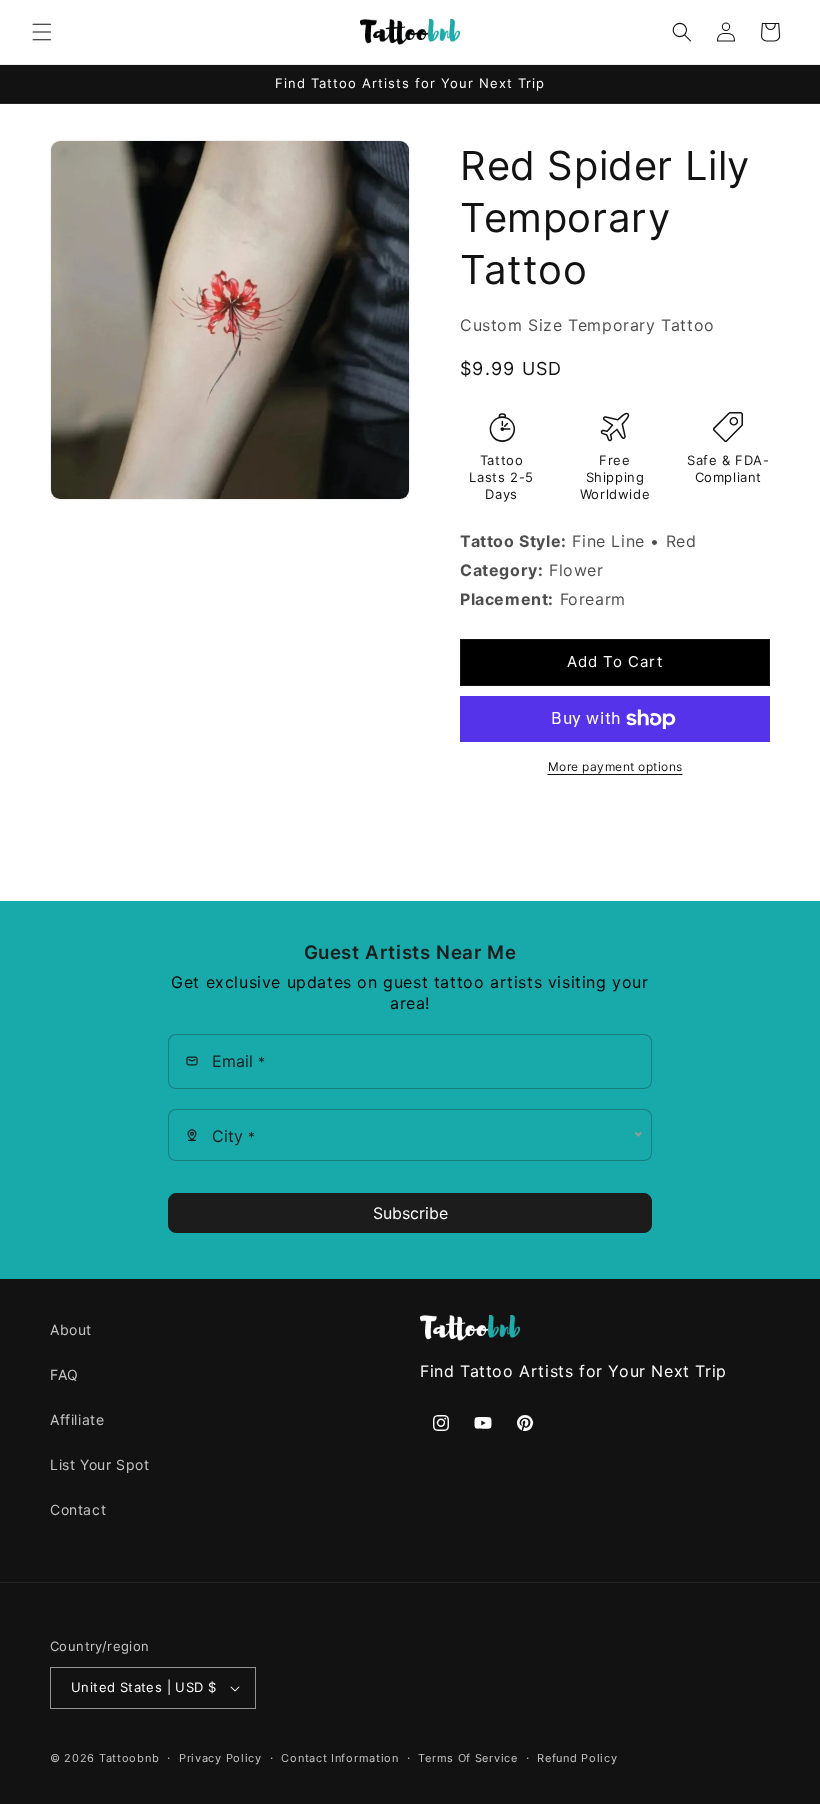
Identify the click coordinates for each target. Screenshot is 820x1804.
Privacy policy (220, 1758)
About (71, 1329)
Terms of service (467, 1758)
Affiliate (77, 1419)
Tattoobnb (129, 1758)
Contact (78, 1509)
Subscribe (410, 1213)
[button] (42, 32)
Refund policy (577, 1758)
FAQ (64, 1374)
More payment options (615, 766)
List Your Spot (99, 1464)
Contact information (339, 1758)
